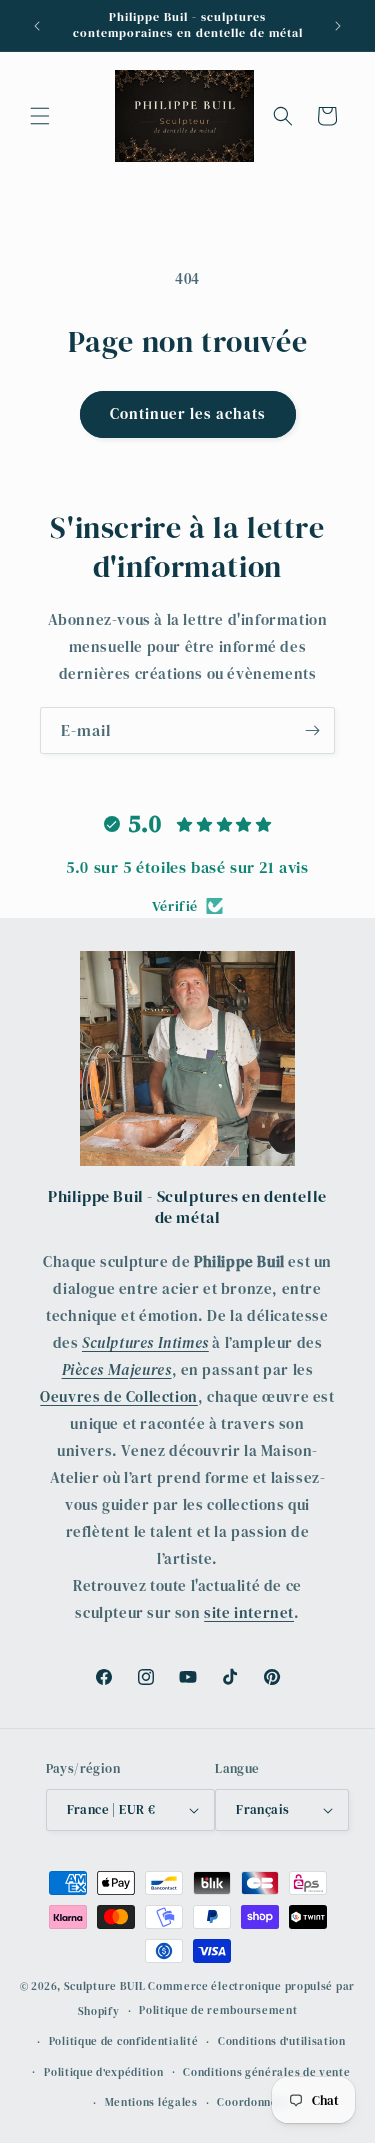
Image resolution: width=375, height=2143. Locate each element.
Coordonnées (253, 2102)
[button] (40, 116)
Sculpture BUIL (105, 1986)
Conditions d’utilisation (282, 2041)
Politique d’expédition (103, 2072)
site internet (249, 1612)
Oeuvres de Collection (119, 1396)
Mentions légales (151, 2102)
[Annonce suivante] (338, 26)
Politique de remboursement (218, 2010)
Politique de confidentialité (124, 2041)
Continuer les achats (188, 413)
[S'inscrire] (312, 730)
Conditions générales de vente (266, 2072)
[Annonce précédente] (37, 26)
